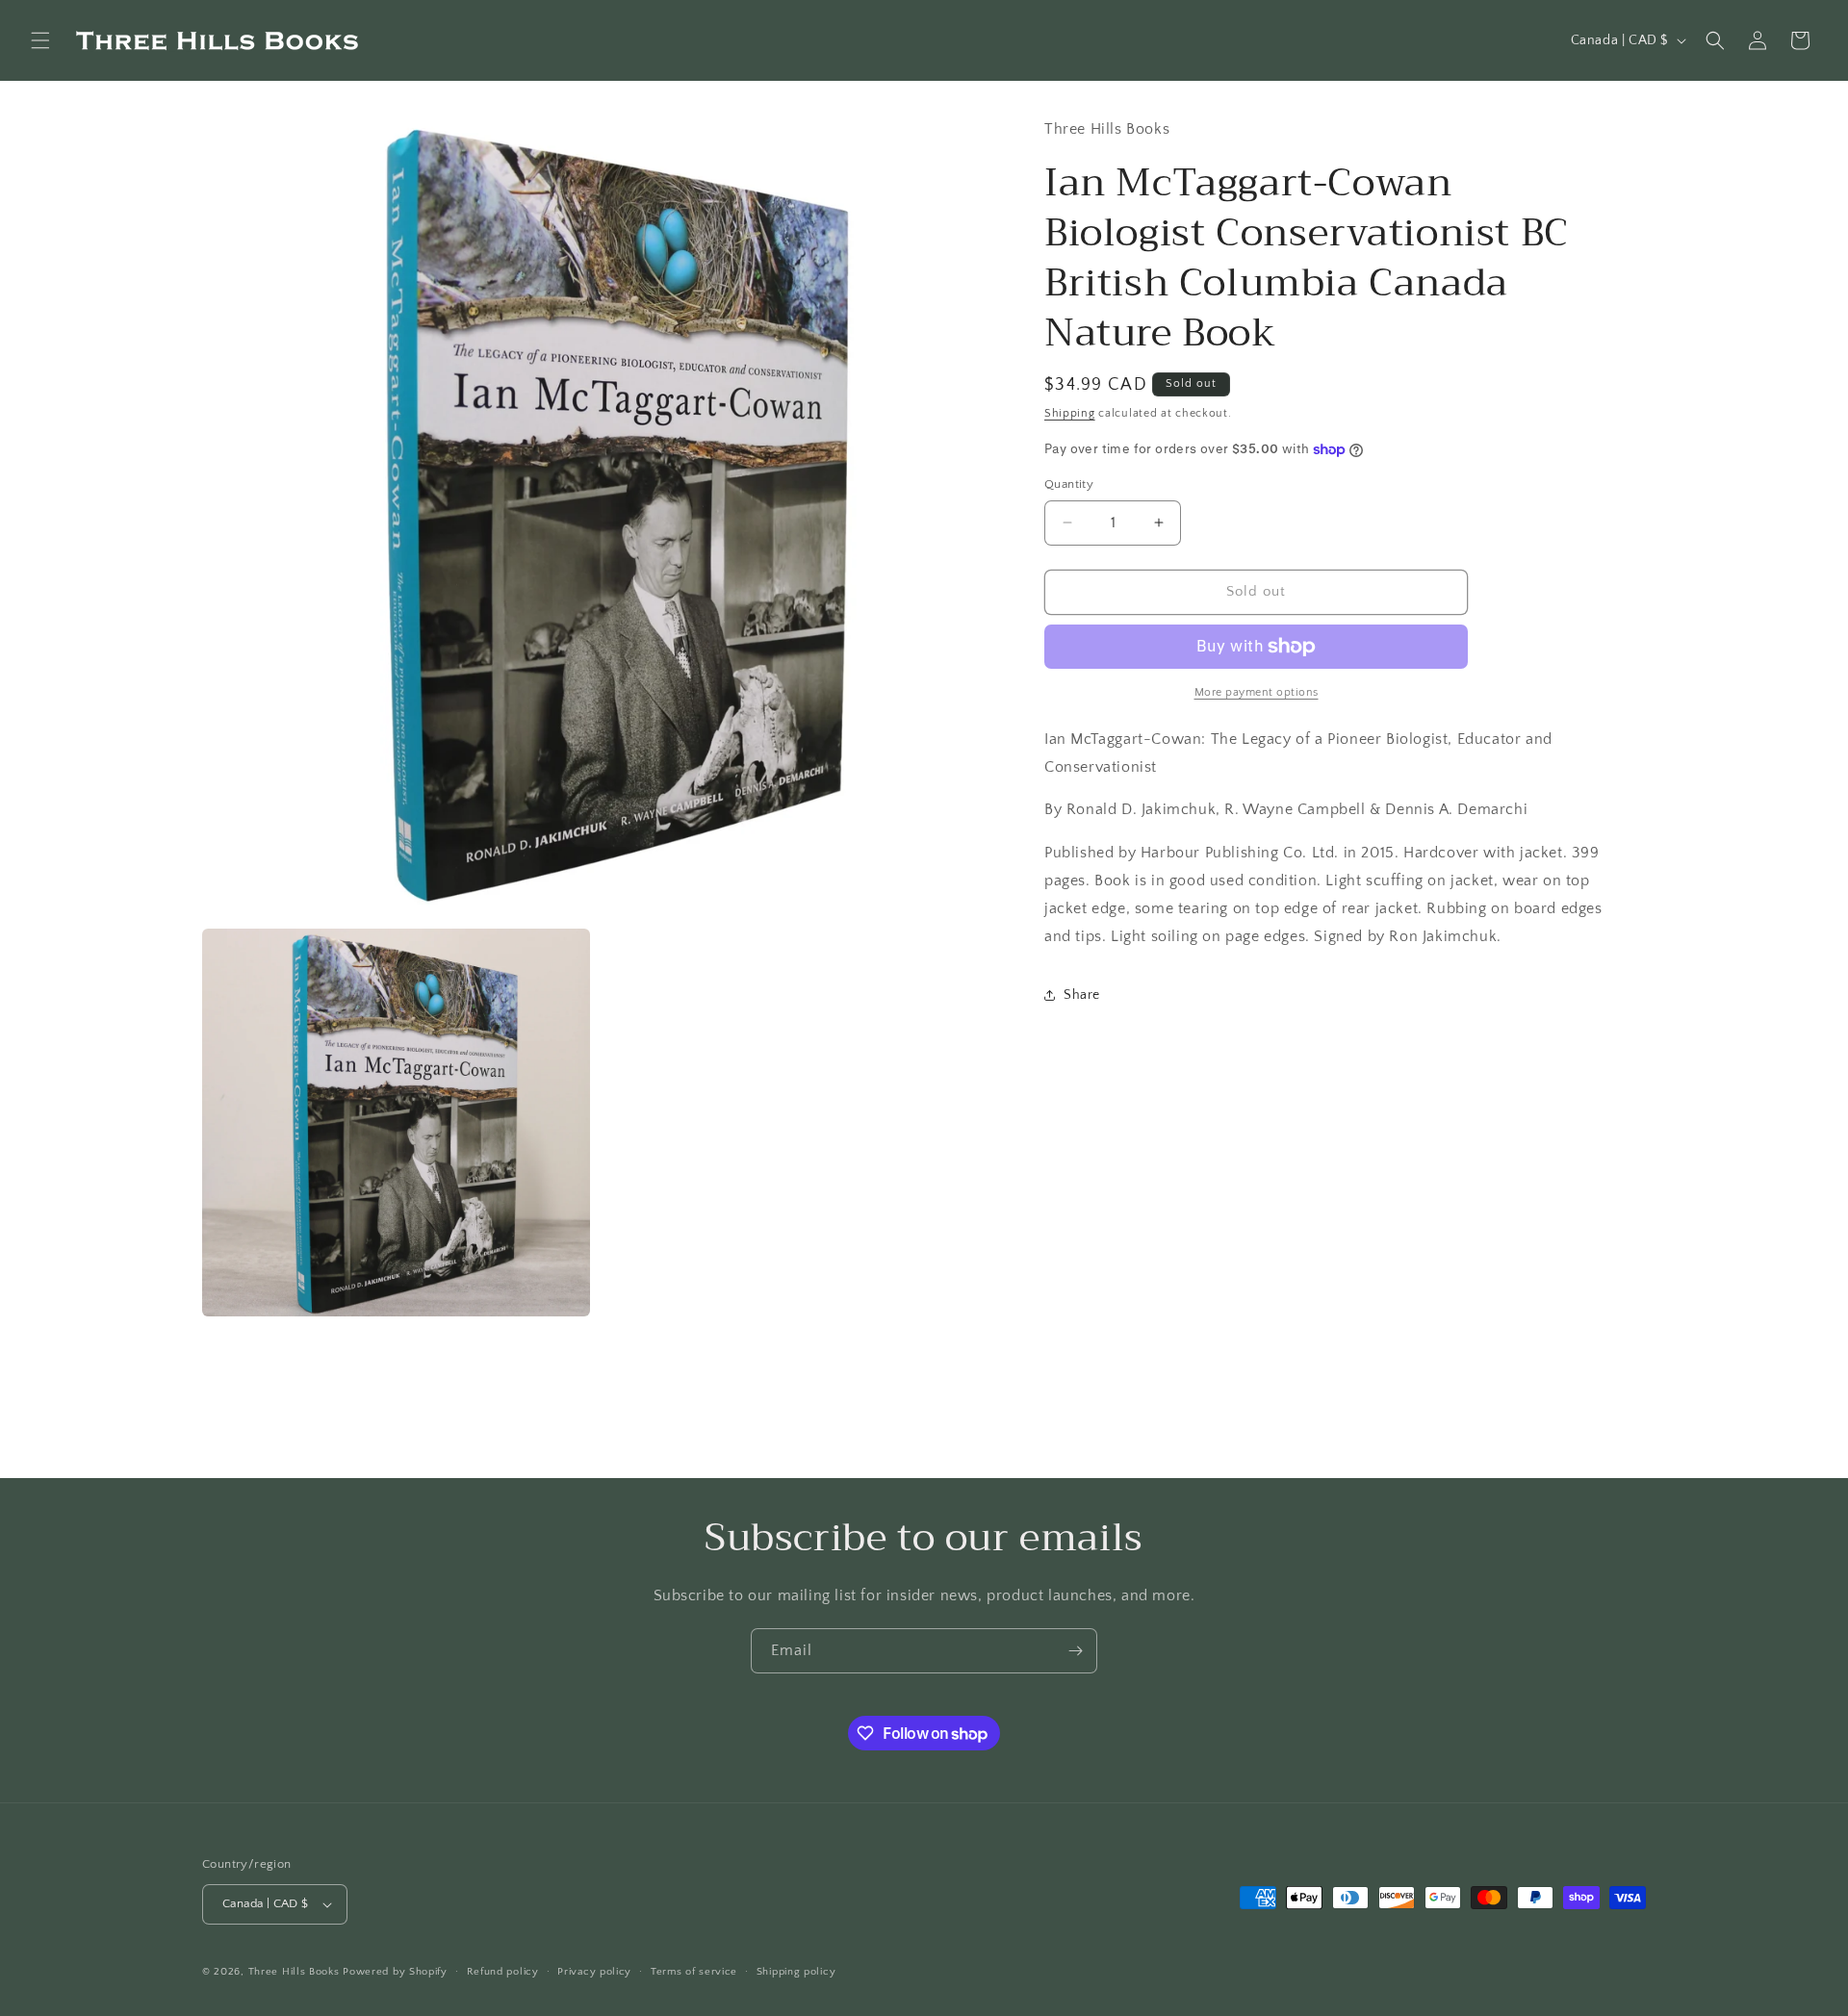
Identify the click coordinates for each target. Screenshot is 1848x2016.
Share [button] (1082, 995)
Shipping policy (796, 1972)
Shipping (1070, 413)
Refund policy (503, 1972)
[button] (40, 40)
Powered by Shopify (395, 1972)
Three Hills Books (294, 1972)
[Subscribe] (1075, 1651)
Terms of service (694, 1972)
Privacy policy (594, 1972)
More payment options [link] (1257, 692)
